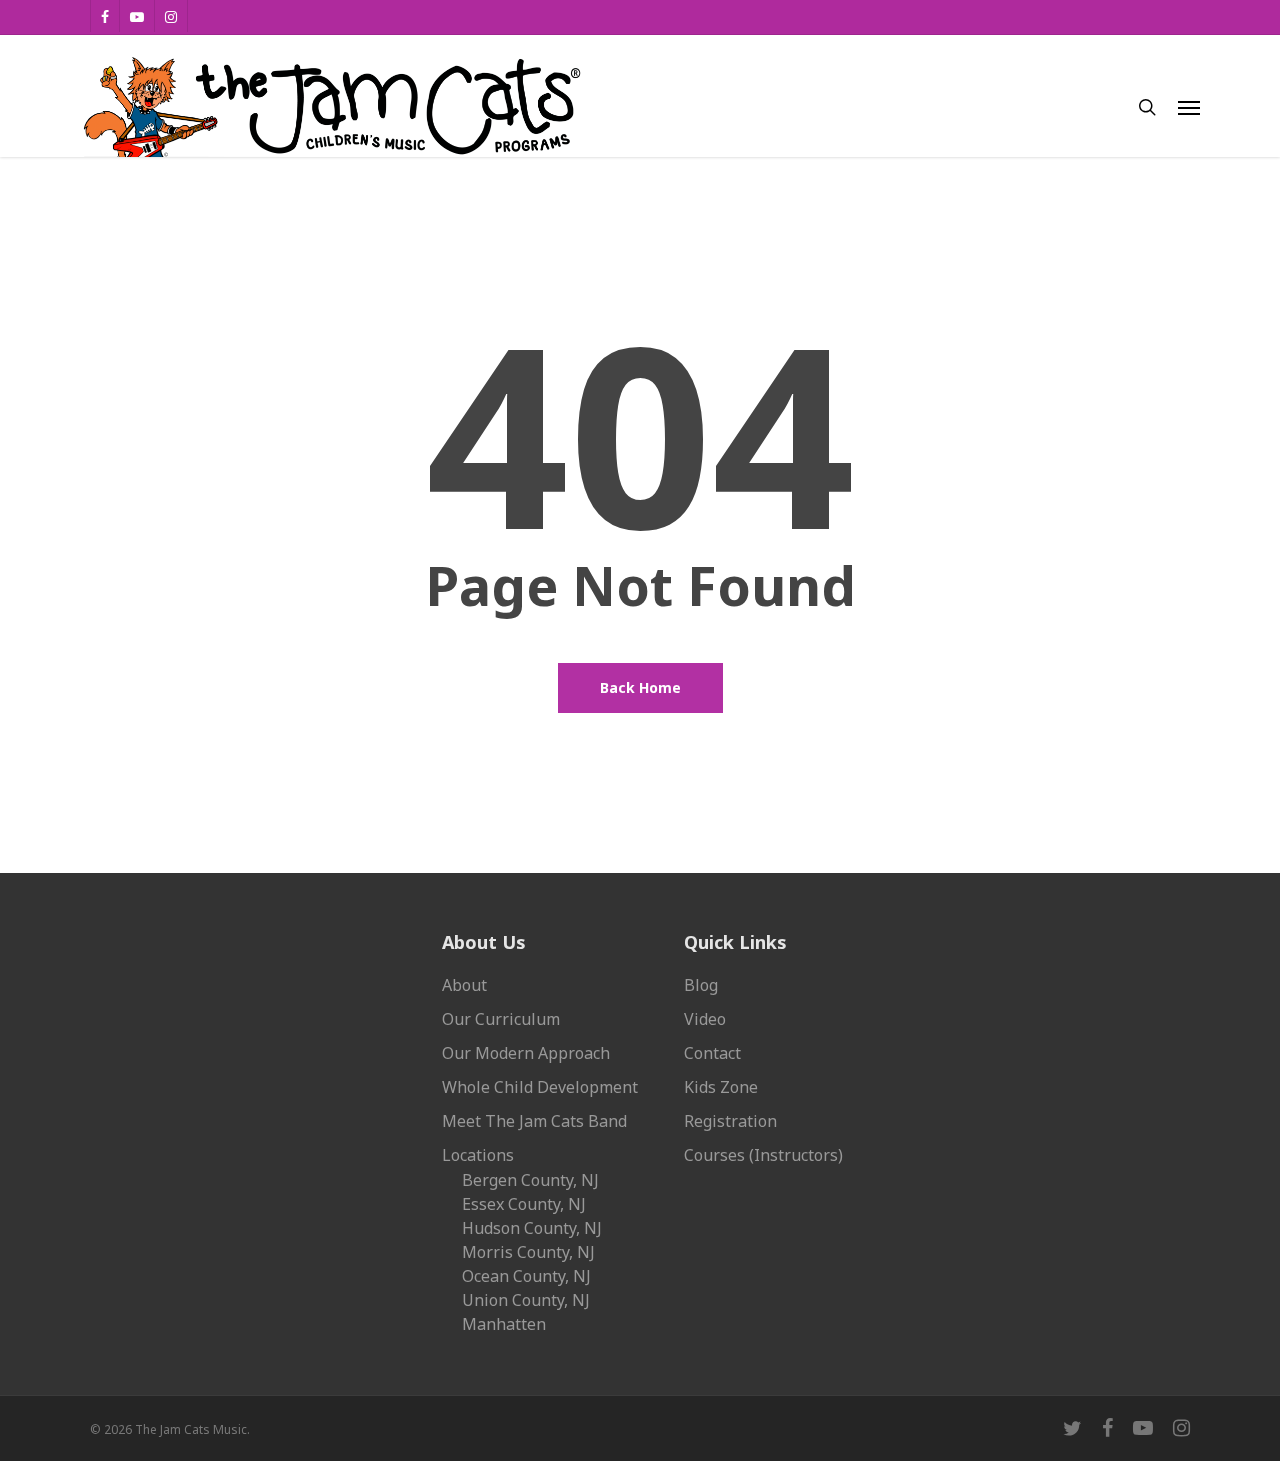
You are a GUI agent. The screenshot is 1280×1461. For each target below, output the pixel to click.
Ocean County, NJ (526, 1276)
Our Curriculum (501, 1019)
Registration (730, 1121)
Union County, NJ (526, 1300)
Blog (701, 985)
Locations (478, 1155)
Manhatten (504, 1324)
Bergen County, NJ (530, 1180)
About (464, 985)
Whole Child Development (540, 1087)
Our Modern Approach (526, 1053)
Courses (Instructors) (763, 1155)
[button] (1189, 107)
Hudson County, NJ (532, 1228)
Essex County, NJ (524, 1204)
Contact (712, 1053)
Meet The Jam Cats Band (534, 1121)
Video (705, 1019)
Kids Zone (721, 1087)
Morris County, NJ (528, 1252)
